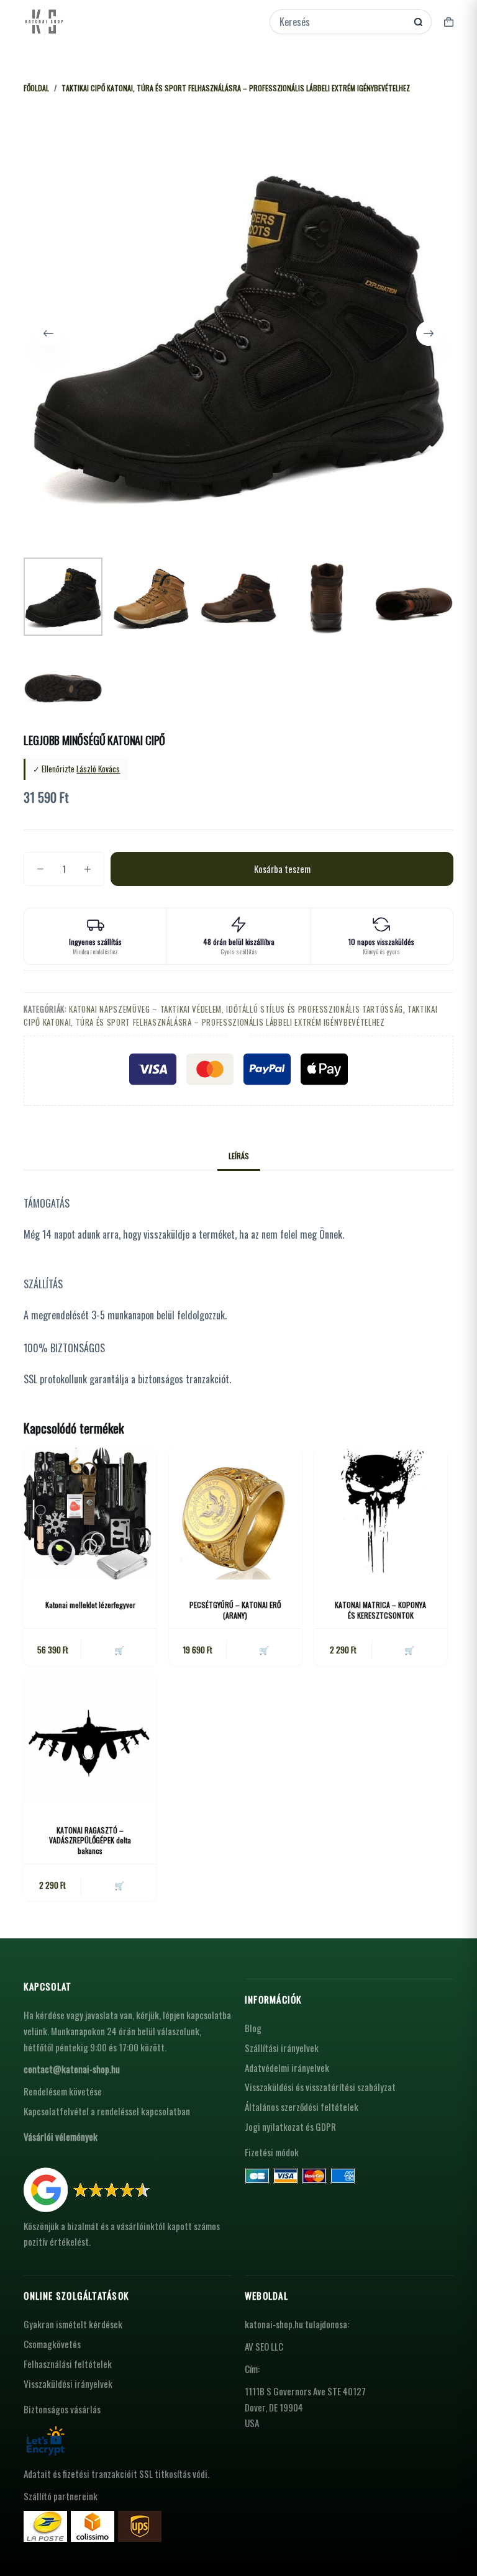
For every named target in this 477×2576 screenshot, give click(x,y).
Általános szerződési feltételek (302, 2107)
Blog (253, 2028)
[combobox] (342, 22)
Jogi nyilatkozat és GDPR (290, 2126)
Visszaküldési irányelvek (68, 2384)
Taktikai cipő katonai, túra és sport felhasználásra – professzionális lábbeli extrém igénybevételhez (230, 1015)
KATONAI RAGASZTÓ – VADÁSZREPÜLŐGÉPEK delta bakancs (90, 1841)
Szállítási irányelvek (282, 2048)
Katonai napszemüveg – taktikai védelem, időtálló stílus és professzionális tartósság (236, 1009)
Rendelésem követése (63, 2091)
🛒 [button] (119, 1650)
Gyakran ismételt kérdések (73, 2324)
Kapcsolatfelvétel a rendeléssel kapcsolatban (107, 2111)
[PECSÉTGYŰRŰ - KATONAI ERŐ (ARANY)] (235, 1514)
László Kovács (98, 769)
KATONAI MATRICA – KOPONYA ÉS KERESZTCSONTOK (380, 1610)
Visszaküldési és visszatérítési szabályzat (320, 2087)
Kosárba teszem (282, 869)
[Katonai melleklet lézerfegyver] (90, 1514)
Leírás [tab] (239, 1156)
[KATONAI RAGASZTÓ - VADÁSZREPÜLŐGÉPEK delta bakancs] (90, 1738)
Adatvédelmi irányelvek (287, 2068)
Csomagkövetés (52, 2344)
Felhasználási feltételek (68, 2364)
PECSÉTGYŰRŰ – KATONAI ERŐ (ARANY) (235, 1610)
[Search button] (418, 22)
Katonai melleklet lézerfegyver (90, 1605)
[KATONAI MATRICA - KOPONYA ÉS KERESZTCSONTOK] (381, 1514)
